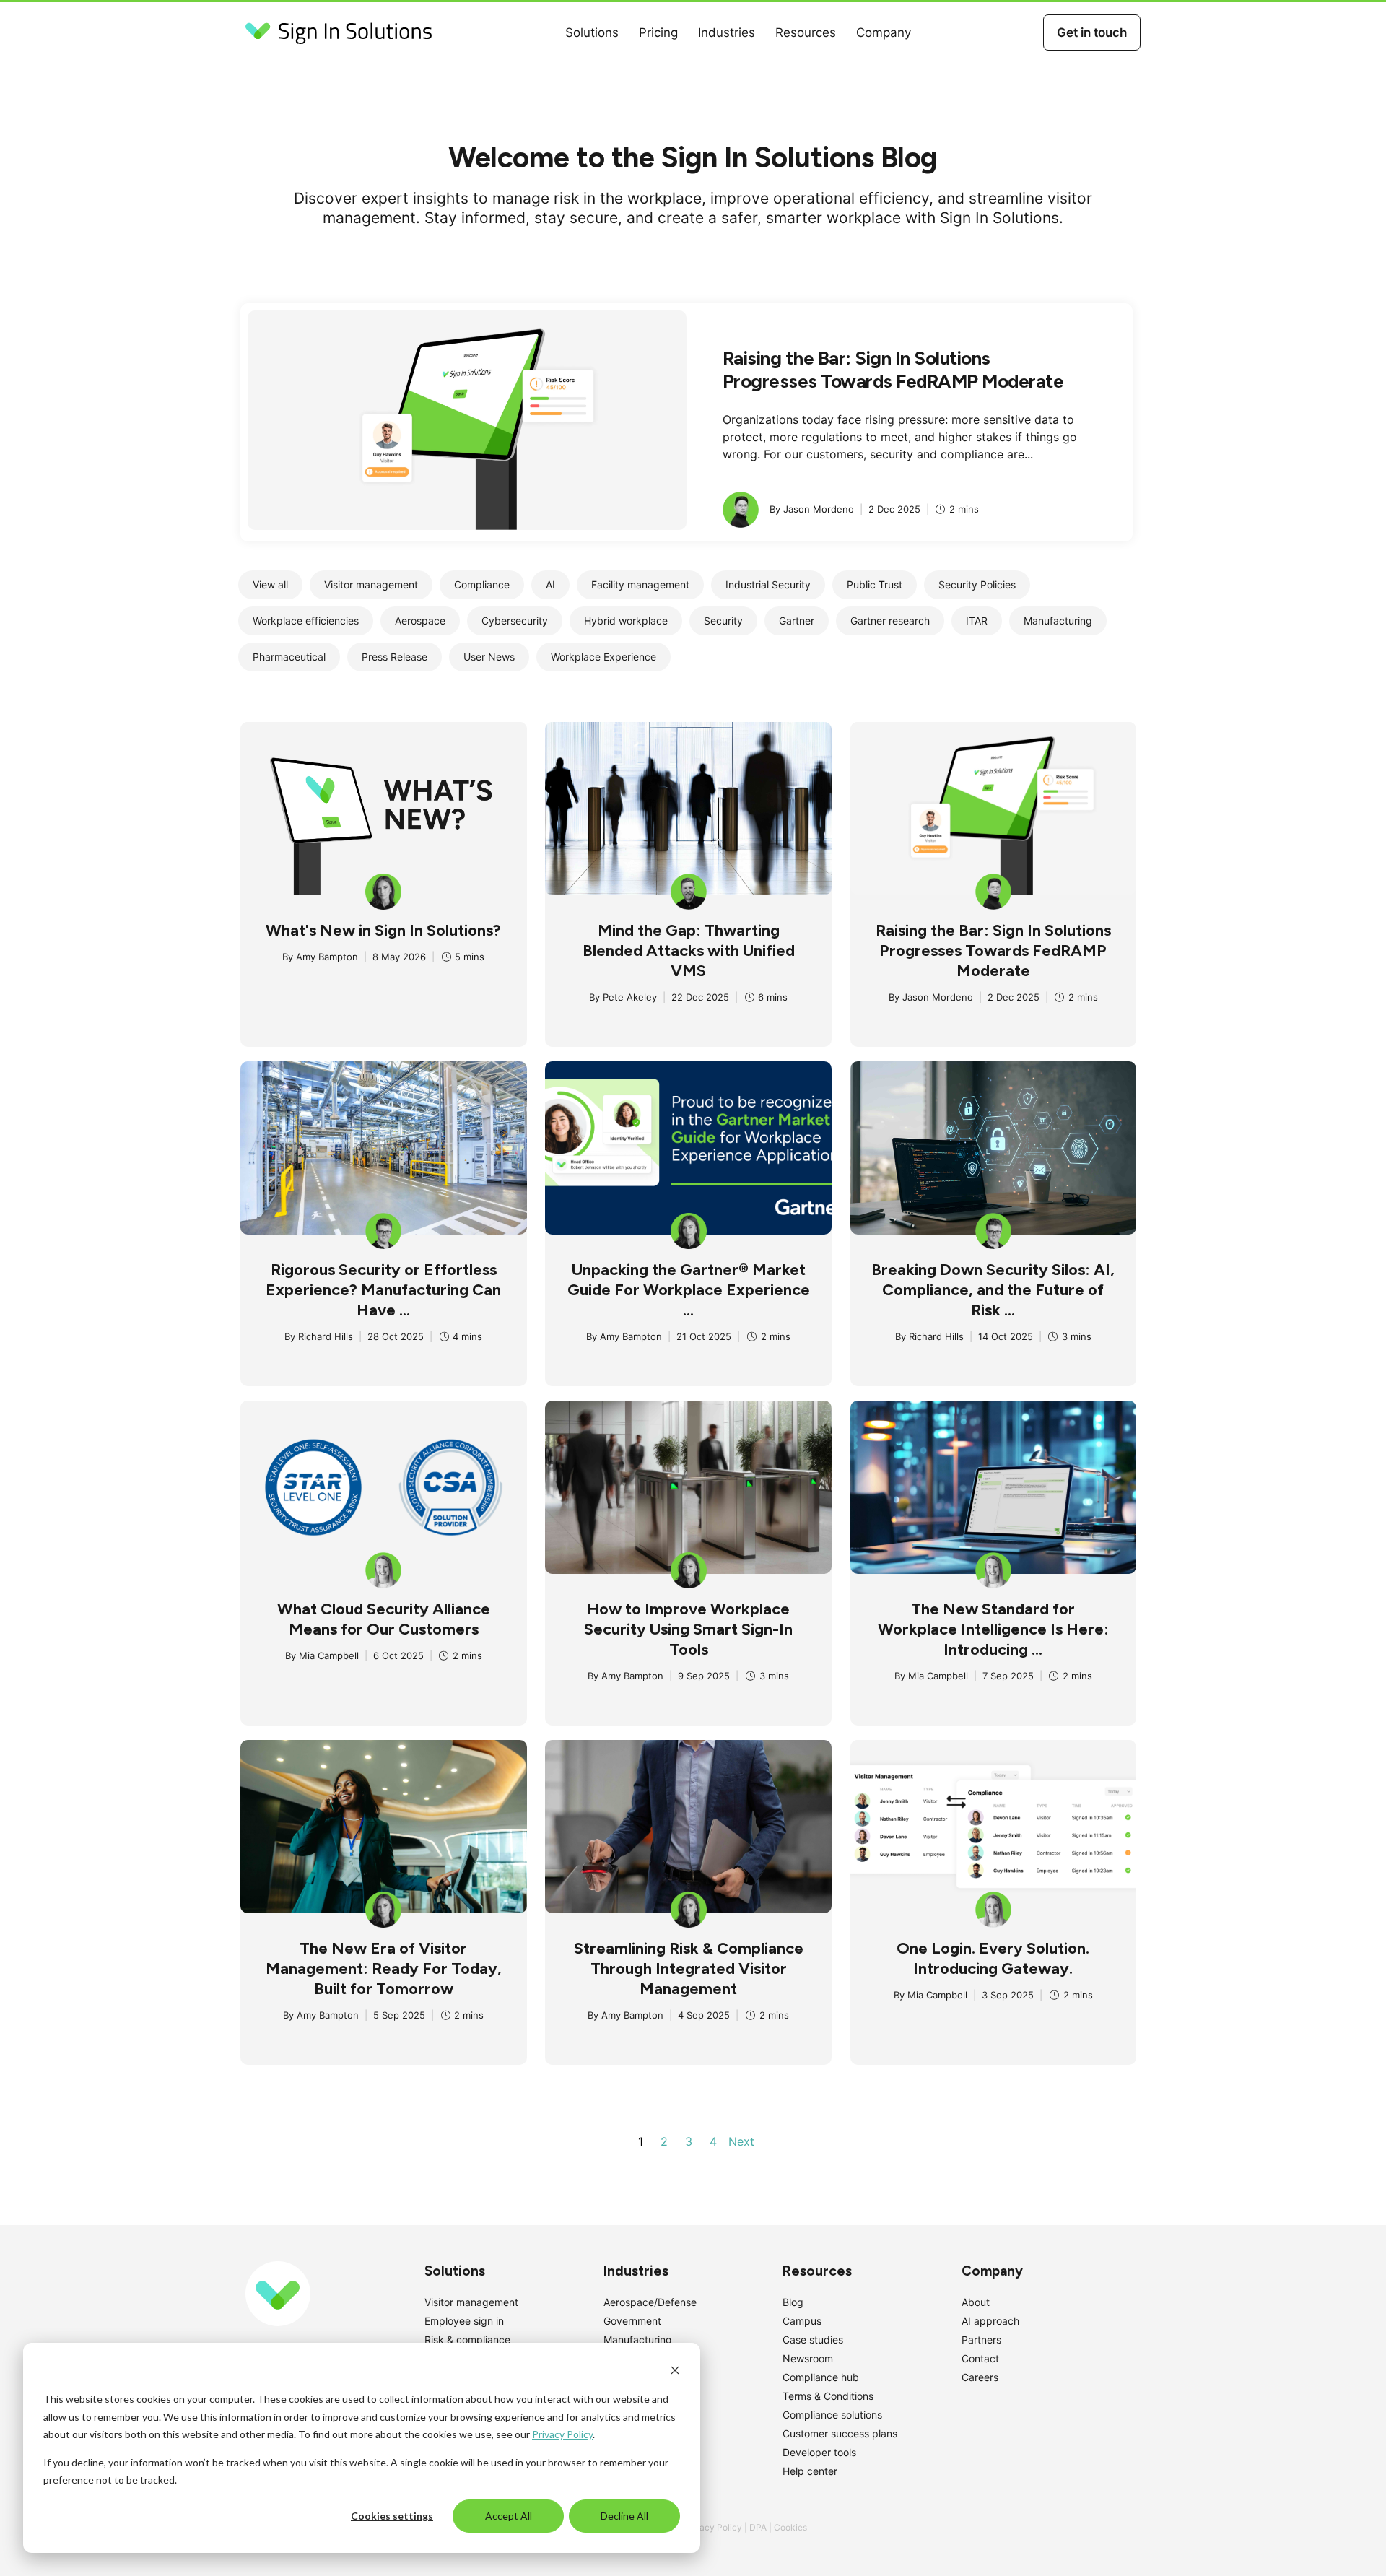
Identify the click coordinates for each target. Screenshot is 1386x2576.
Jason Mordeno (938, 997)
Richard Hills (326, 1336)
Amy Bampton (327, 957)
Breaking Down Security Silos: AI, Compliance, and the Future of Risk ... (993, 1290)
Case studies (813, 2340)
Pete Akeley (630, 997)
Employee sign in (464, 2321)
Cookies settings (392, 2516)
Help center (810, 2471)
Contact (980, 2358)
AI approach (990, 2321)
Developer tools (819, 2452)
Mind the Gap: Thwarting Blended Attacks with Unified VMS (689, 950)
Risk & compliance (467, 2340)
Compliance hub (821, 2377)
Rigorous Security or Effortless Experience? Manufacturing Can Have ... (383, 1290)
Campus (802, 2321)
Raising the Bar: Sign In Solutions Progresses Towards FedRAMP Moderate (893, 370)
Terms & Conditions (828, 2396)
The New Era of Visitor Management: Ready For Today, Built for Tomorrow (384, 1968)
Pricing (658, 32)
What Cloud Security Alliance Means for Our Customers (384, 1619)
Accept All (509, 2516)
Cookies (790, 2527)
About (976, 2302)
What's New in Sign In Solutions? (383, 930)
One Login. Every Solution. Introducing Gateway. (993, 1958)
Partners (981, 2340)
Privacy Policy (562, 2434)
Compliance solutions (832, 2415)
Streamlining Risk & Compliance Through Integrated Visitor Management (689, 1968)
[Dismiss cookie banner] (675, 2372)
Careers (980, 2377)
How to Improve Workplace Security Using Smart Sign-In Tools (688, 1629)
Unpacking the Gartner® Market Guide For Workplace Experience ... (689, 1290)
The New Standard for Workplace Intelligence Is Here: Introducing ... (993, 1629)
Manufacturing (638, 2340)
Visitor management (471, 2302)
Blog (793, 2302)
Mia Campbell (329, 1655)
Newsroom (808, 2358)
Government (632, 2321)
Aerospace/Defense (650, 2302)
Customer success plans (840, 2433)
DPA (758, 2527)
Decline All (624, 2516)
